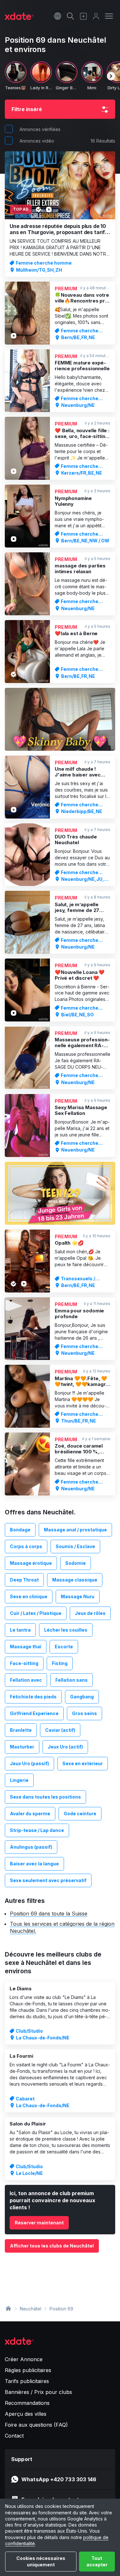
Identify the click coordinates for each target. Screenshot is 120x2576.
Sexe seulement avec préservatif (48, 1880)
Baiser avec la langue (34, 1864)
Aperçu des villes (26, 2414)
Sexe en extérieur (83, 1763)
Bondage (20, 1530)
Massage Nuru (78, 1596)
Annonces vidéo (37, 141)
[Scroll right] (111, 76)
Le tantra (20, 1630)
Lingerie (19, 1780)
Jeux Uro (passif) (29, 1763)
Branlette (21, 1730)
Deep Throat (24, 1580)
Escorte (64, 1647)
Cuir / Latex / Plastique (36, 1613)
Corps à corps (26, 1546)
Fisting (60, 1663)
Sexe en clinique (29, 1596)
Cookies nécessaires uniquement (41, 2561)
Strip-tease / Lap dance (37, 1830)
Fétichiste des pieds (33, 1697)
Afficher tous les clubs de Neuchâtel (52, 2246)
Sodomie (76, 1563)
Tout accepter (97, 2561)
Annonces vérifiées (40, 129)
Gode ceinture (80, 1814)
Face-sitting (24, 1663)
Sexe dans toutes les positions (45, 1797)
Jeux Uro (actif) (65, 1747)
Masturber (22, 1747)
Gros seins (84, 1713)
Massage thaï (26, 1647)
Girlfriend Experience (34, 1713)
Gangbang (82, 1697)
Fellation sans (72, 1680)
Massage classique (75, 1580)
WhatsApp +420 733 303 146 (59, 2479)
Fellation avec (26, 1680)
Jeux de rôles (90, 1613)
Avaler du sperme (30, 1814)
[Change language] (58, 16)
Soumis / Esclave (75, 1546)
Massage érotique (31, 1563)
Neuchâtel (31, 2309)
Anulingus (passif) (31, 1847)
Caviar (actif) (60, 1730)
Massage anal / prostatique (75, 1530)
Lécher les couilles (66, 1630)
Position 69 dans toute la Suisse (49, 1914)
